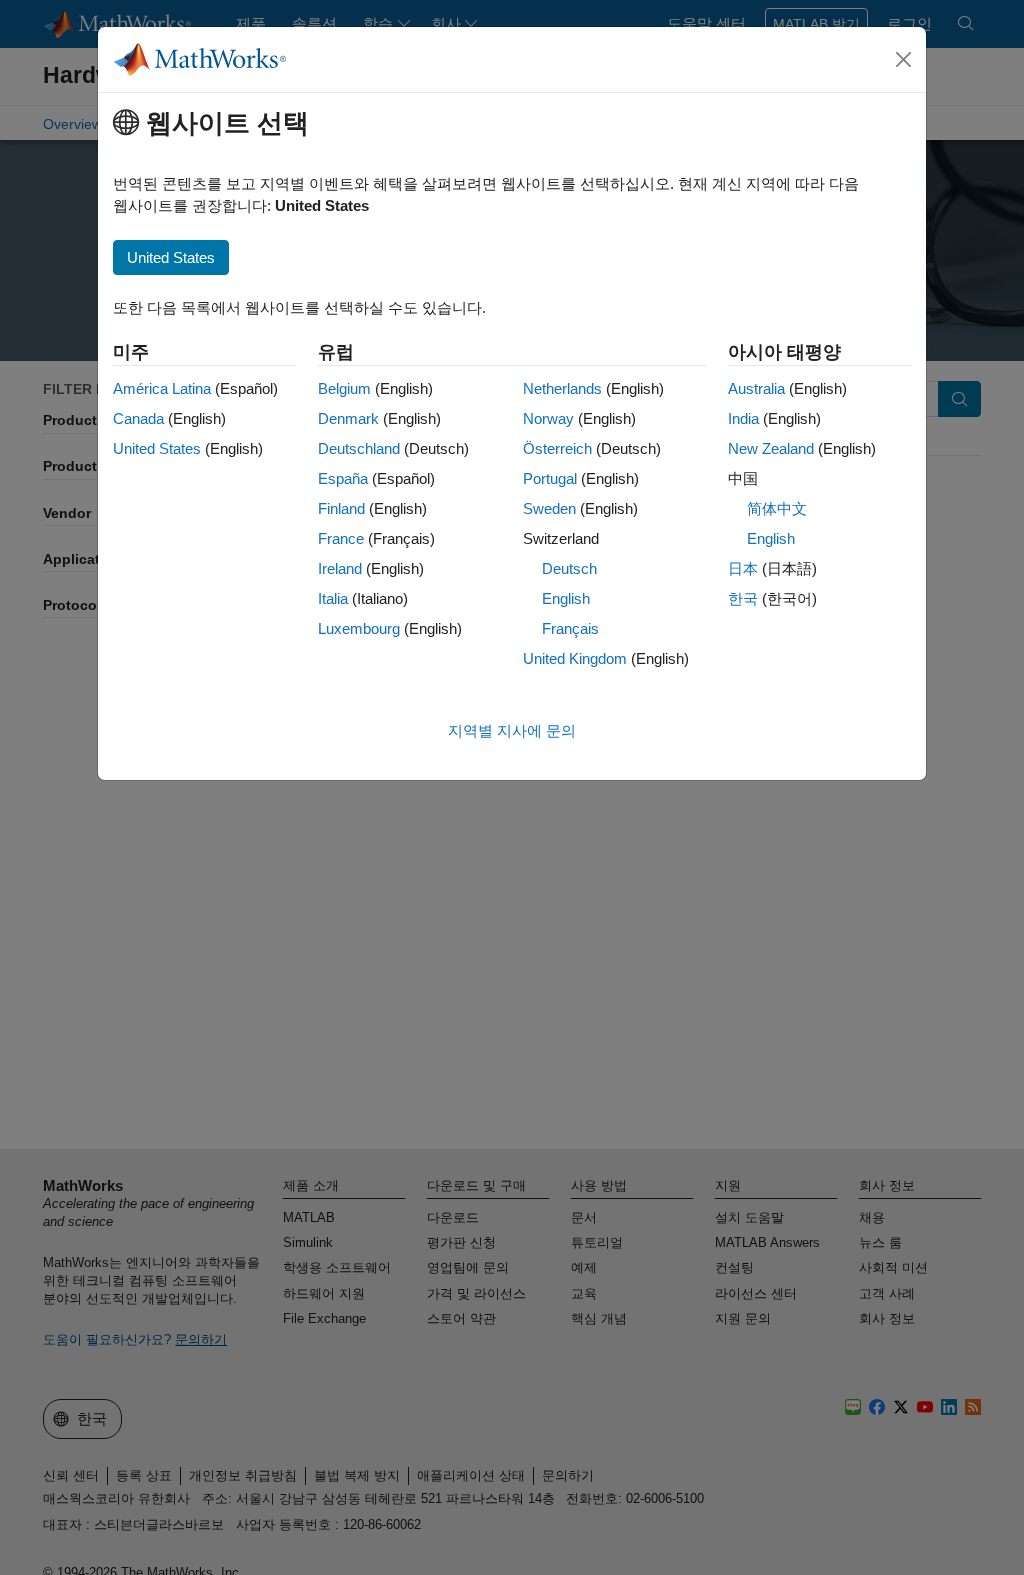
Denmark (348, 418)
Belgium (344, 388)
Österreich (557, 448)
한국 (743, 598)
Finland (341, 508)
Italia (333, 598)
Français (570, 628)
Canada (138, 418)
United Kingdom (575, 658)
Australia (756, 388)
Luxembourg (359, 628)
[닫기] (904, 60)
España (343, 478)
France (341, 538)
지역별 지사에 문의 (512, 730)
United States (157, 448)
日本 (743, 568)
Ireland (340, 568)
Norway (548, 418)
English (566, 598)
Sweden (549, 508)
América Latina (162, 388)
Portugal (550, 478)
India (743, 418)
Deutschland (359, 448)
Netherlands (562, 388)
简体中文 (777, 508)
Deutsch (569, 568)
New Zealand (771, 448)
